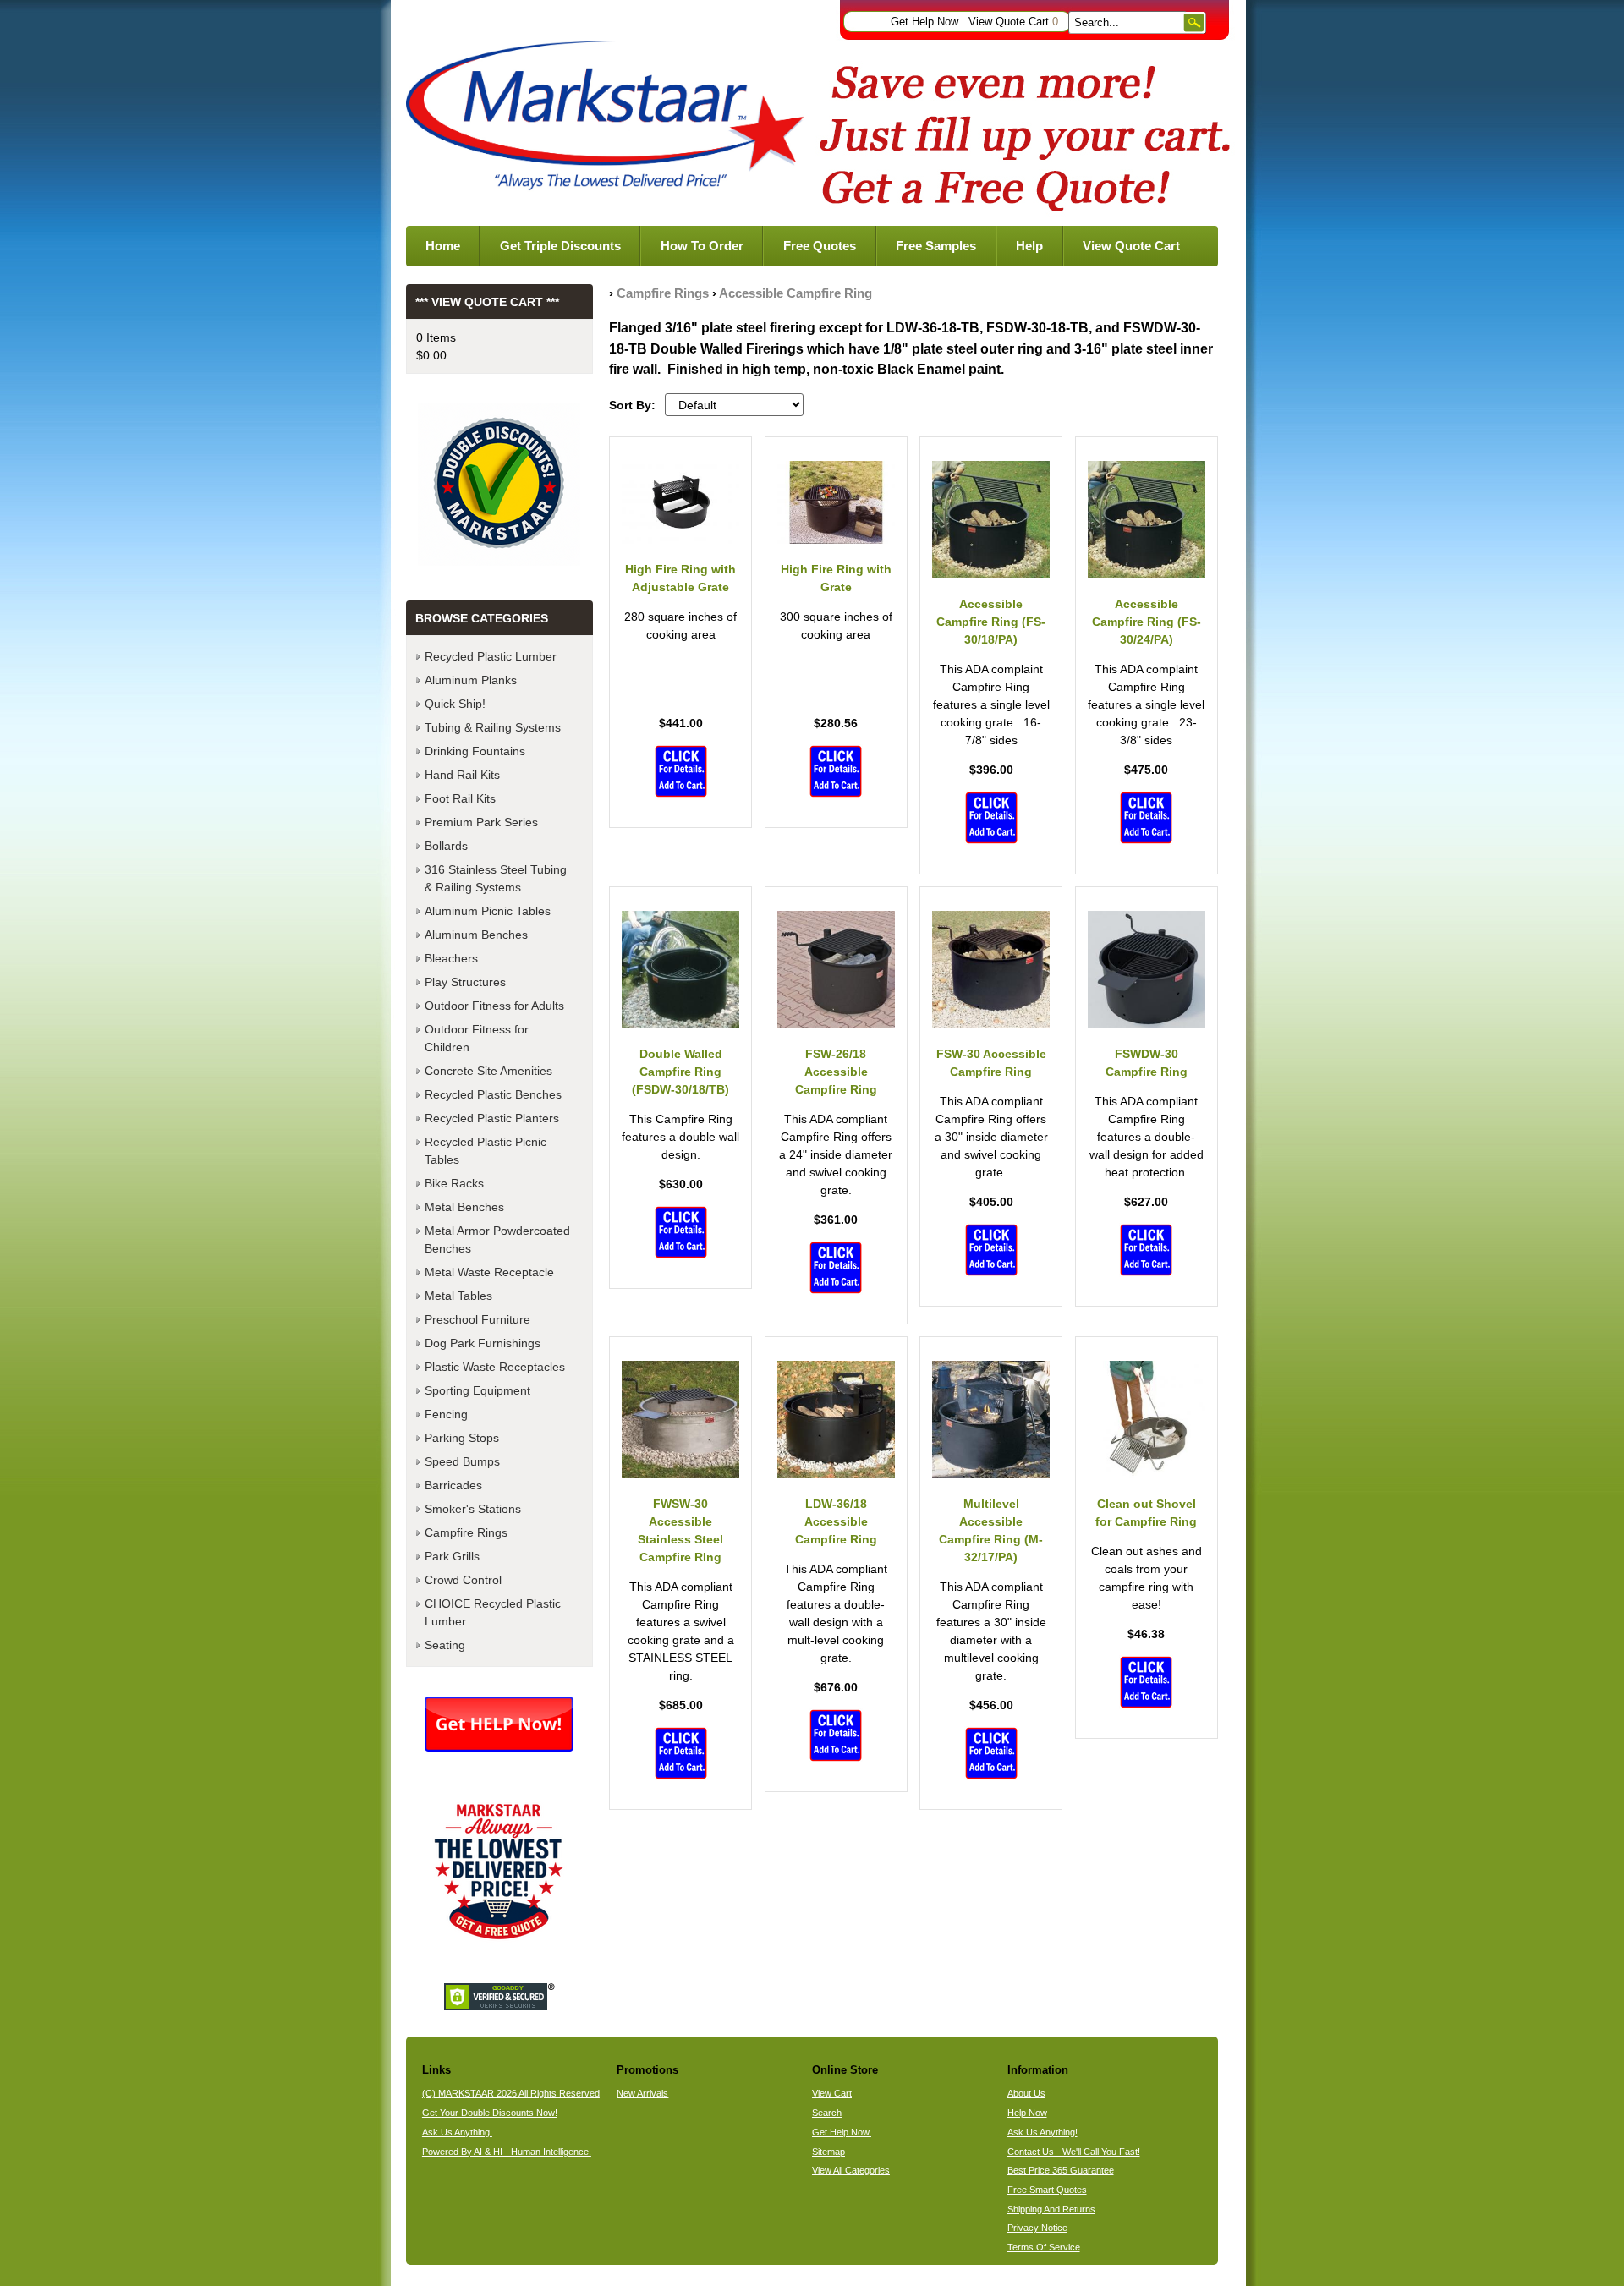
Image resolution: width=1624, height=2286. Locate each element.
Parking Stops (462, 1438)
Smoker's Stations (473, 1509)
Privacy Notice (1037, 2228)
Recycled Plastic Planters (492, 1118)
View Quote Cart (1013, 22)
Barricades (453, 1485)
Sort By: (632, 405)
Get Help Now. (926, 22)
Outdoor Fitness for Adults (494, 1006)
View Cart (832, 2093)
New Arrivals (642, 2093)
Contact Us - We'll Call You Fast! (1074, 2152)
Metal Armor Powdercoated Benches (497, 1239)
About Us (1026, 2093)
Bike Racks (454, 1183)
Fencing (446, 1414)
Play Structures (465, 982)
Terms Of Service (1044, 2247)
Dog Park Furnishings (483, 1343)
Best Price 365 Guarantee (1061, 2170)
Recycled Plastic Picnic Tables (486, 1151)
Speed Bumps (462, 1461)
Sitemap (828, 2152)
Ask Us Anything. (457, 2132)
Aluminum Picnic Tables (488, 911)
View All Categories (851, 2170)
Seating (445, 1645)
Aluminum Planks (471, 680)
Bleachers (451, 958)
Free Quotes (820, 246)
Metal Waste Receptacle (489, 1272)
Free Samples (936, 246)
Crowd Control (463, 1580)
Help (1029, 246)
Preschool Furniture (477, 1319)
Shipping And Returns (1051, 2209)
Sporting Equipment (477, 1390)
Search (827, 2113)
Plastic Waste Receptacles (495, 1367)
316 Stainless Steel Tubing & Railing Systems (496, 878)
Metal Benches (464, 1207)
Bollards (446, 846)
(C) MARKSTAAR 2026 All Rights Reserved (511, 2093)
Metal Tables (458, 1296)
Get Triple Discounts (560, 246)
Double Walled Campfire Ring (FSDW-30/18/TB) (680, 1072)
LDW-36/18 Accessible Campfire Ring (836, 1521)
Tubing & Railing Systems (493, 727)
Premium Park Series (481, 822)
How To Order (702, 246)
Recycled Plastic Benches (493, 1094)
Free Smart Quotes (1047, 2190)
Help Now (1027, 2113)
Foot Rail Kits (460, 798)
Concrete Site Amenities (488, 1071)
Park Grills (452, 1556)
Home (443, 246)
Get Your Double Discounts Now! (490, 2113)
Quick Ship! (455, 704)
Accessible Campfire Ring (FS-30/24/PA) (1147, 622)
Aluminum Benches (476, 935)
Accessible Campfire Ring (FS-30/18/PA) (991, 622)
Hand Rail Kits (462, 775)
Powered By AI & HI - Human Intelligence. (507, 2152)
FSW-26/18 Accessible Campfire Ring (836, 1072)
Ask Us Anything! (1042, 2132)
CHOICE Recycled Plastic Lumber (493, 1612)
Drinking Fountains (475, 751)
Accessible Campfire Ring (796, 293)
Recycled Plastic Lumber (491, 656)
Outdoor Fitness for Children (477, 1038)
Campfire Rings (663, 293)
